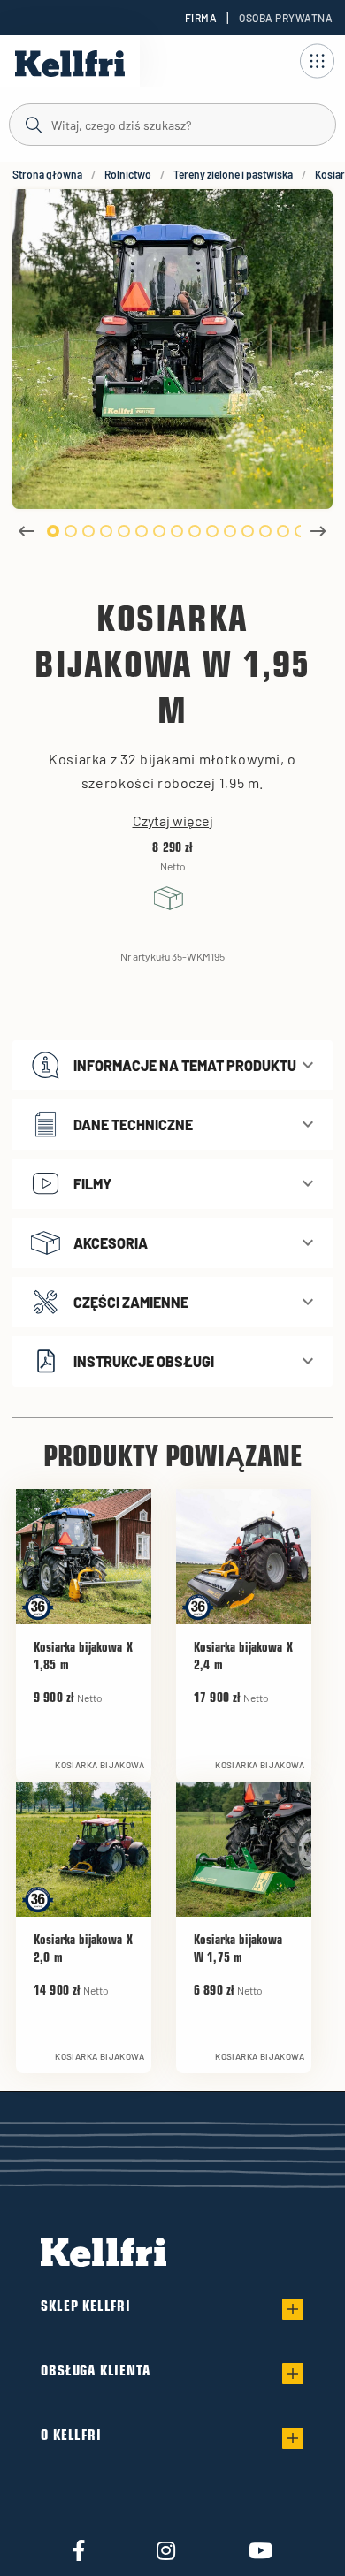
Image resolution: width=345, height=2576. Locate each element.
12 (248, 531)
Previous (27, 531)
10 (212, 531)
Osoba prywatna (286, 18)
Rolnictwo (128, 174)
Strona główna (47, 174)
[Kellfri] (70, 64)
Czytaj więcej (173, 821)
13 (265, 531)
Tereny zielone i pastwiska (233, 174)
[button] (172, 1065)
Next (318, 531)
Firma (201, 18)
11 (230, 531)
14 (283, 531)
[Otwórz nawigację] (317, 61)
